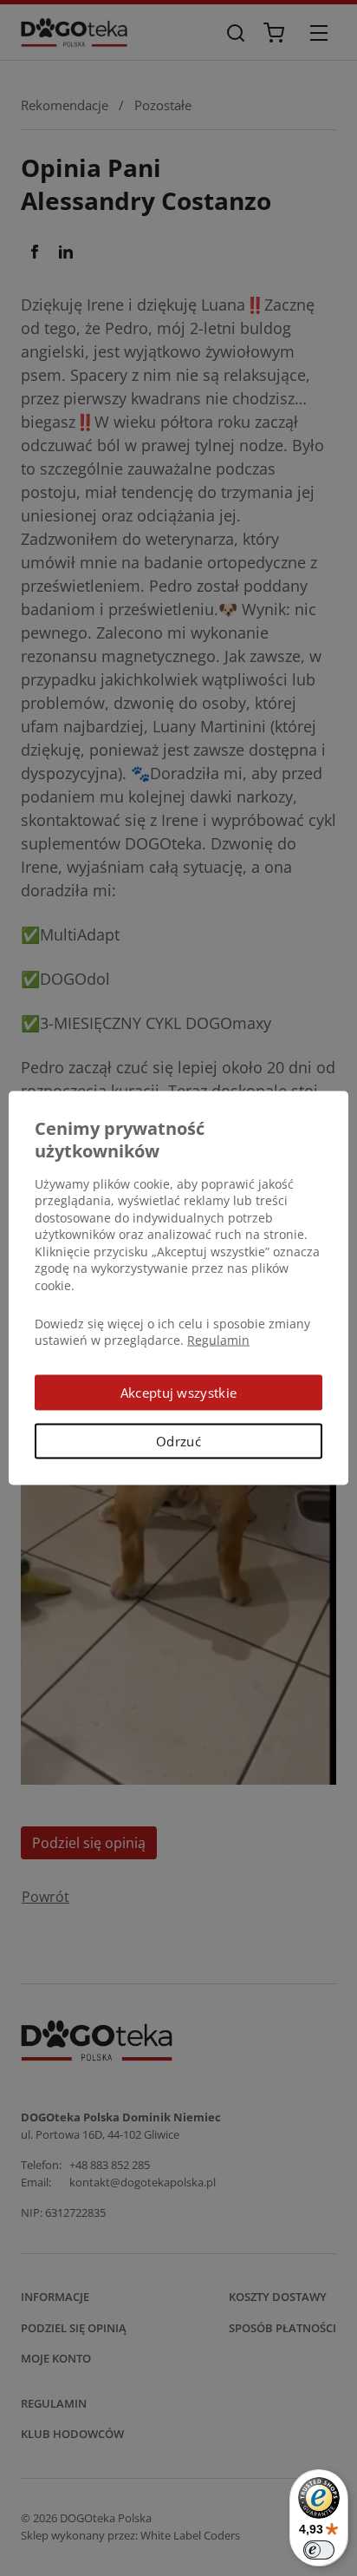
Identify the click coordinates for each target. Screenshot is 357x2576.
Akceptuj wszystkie (178, 1392)
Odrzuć (178, 1441)
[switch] (319, 2550)
